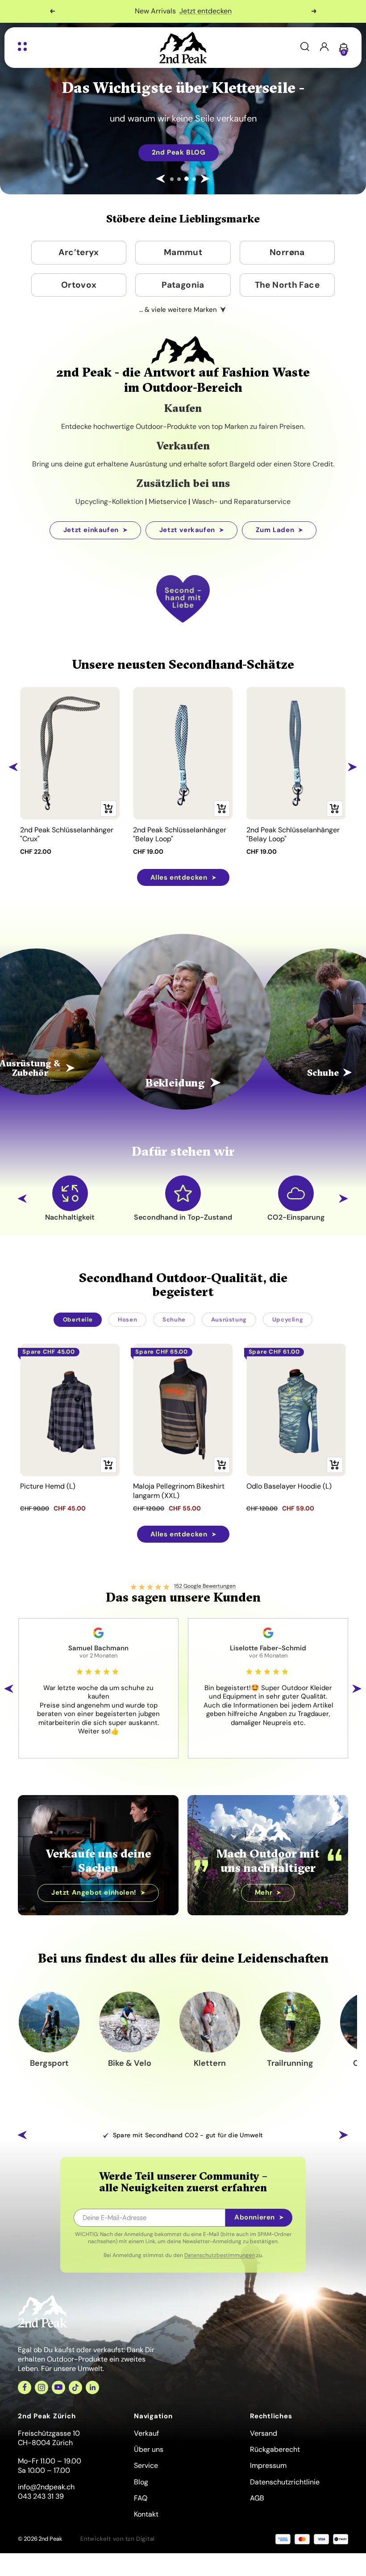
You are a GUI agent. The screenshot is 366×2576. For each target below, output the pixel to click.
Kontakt (146, 2514)
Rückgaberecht (275, 2449)
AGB (257, 2498)
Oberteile (78, 1319)
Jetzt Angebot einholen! (94, 1892)
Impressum (268, 2465)
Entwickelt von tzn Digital (118, 2539)
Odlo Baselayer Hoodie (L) (289, 1486)
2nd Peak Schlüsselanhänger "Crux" (67, 835)
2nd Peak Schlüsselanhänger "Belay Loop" (180, 835)
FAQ (141, 2498)
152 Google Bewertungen (205, 1586)
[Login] (324, 48)
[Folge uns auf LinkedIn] (92, 2387)
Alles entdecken (179, 877)
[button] (161, 179)
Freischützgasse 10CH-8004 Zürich (49, 2438)
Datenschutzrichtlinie (285, 2482)
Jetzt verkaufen (187, 530)
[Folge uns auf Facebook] (25, 2387)
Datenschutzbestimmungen (220, 2255)
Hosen (127, 1319)
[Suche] (305, 48)
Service (146, 2465)
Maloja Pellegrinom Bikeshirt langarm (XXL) (179, 1491)
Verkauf (146, 2433)
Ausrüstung (229, 1319)
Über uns (149, 2449)
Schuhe (174, 1319)
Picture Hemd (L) (48, 1486)
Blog (141, 2482)
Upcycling (288, 1319)
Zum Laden (275, 530)
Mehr (239, 11)
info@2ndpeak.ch (46, 2487)
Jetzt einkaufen (91, 530)
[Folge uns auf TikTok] (75, 2387)
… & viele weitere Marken (178, 310)
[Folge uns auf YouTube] (58, 2387)
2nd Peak (50, 2539)
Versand (264, 2433)
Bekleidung (175, 1083)
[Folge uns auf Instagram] (42, 2387)
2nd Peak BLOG (98, 152)
